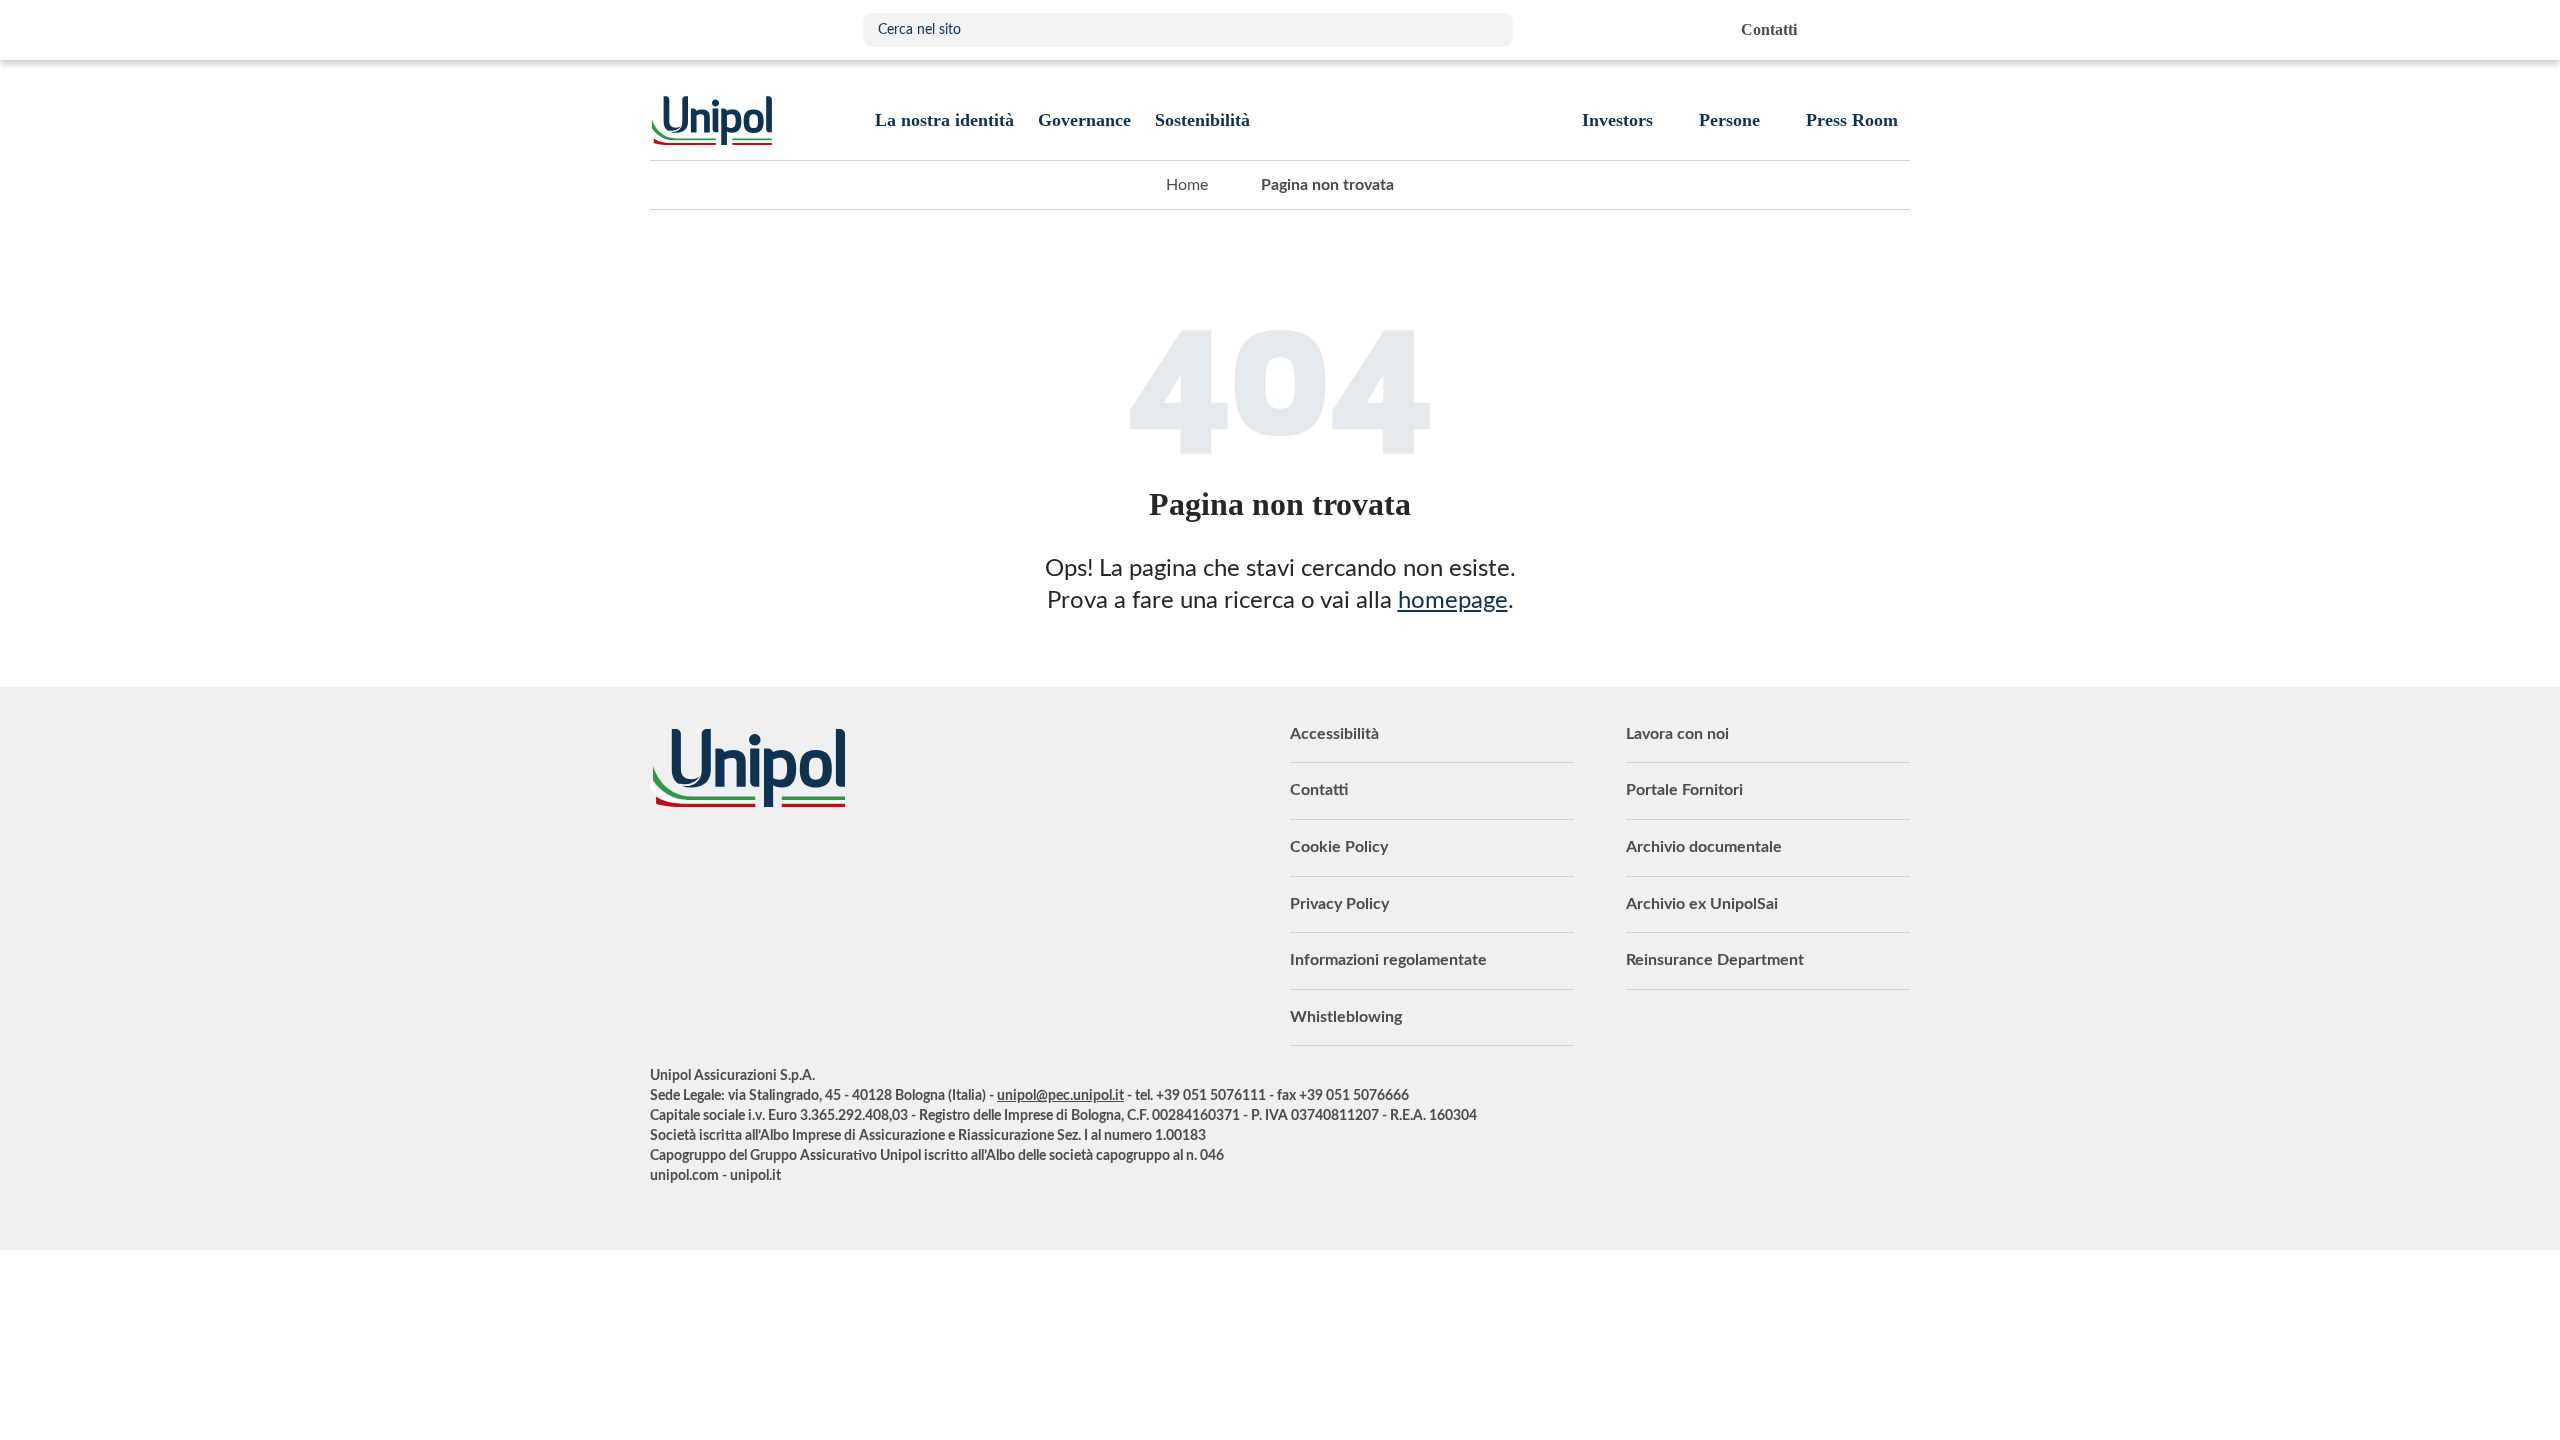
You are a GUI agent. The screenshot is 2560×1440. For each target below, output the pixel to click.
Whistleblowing (1346, 1017)
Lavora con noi (1677, 734)
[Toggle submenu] (944, 120)
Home (1187, 185)
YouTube (665, 862)
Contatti (1319, 790)
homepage (1453, 601)
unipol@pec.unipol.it (1060, 1096)
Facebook (815, 862)
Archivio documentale (1704, 847)
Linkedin (715, 862)
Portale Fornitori (1684, 790)
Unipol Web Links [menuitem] (1893, 30)
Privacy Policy (1339, 904)
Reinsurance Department (1715, 960)
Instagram (865, 862)
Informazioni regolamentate (1388, 960)
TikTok (915, 862)
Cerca (1488, 30)
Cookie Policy (1339, 847)
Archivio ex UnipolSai (1702, 904)
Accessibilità (1334, 734)
